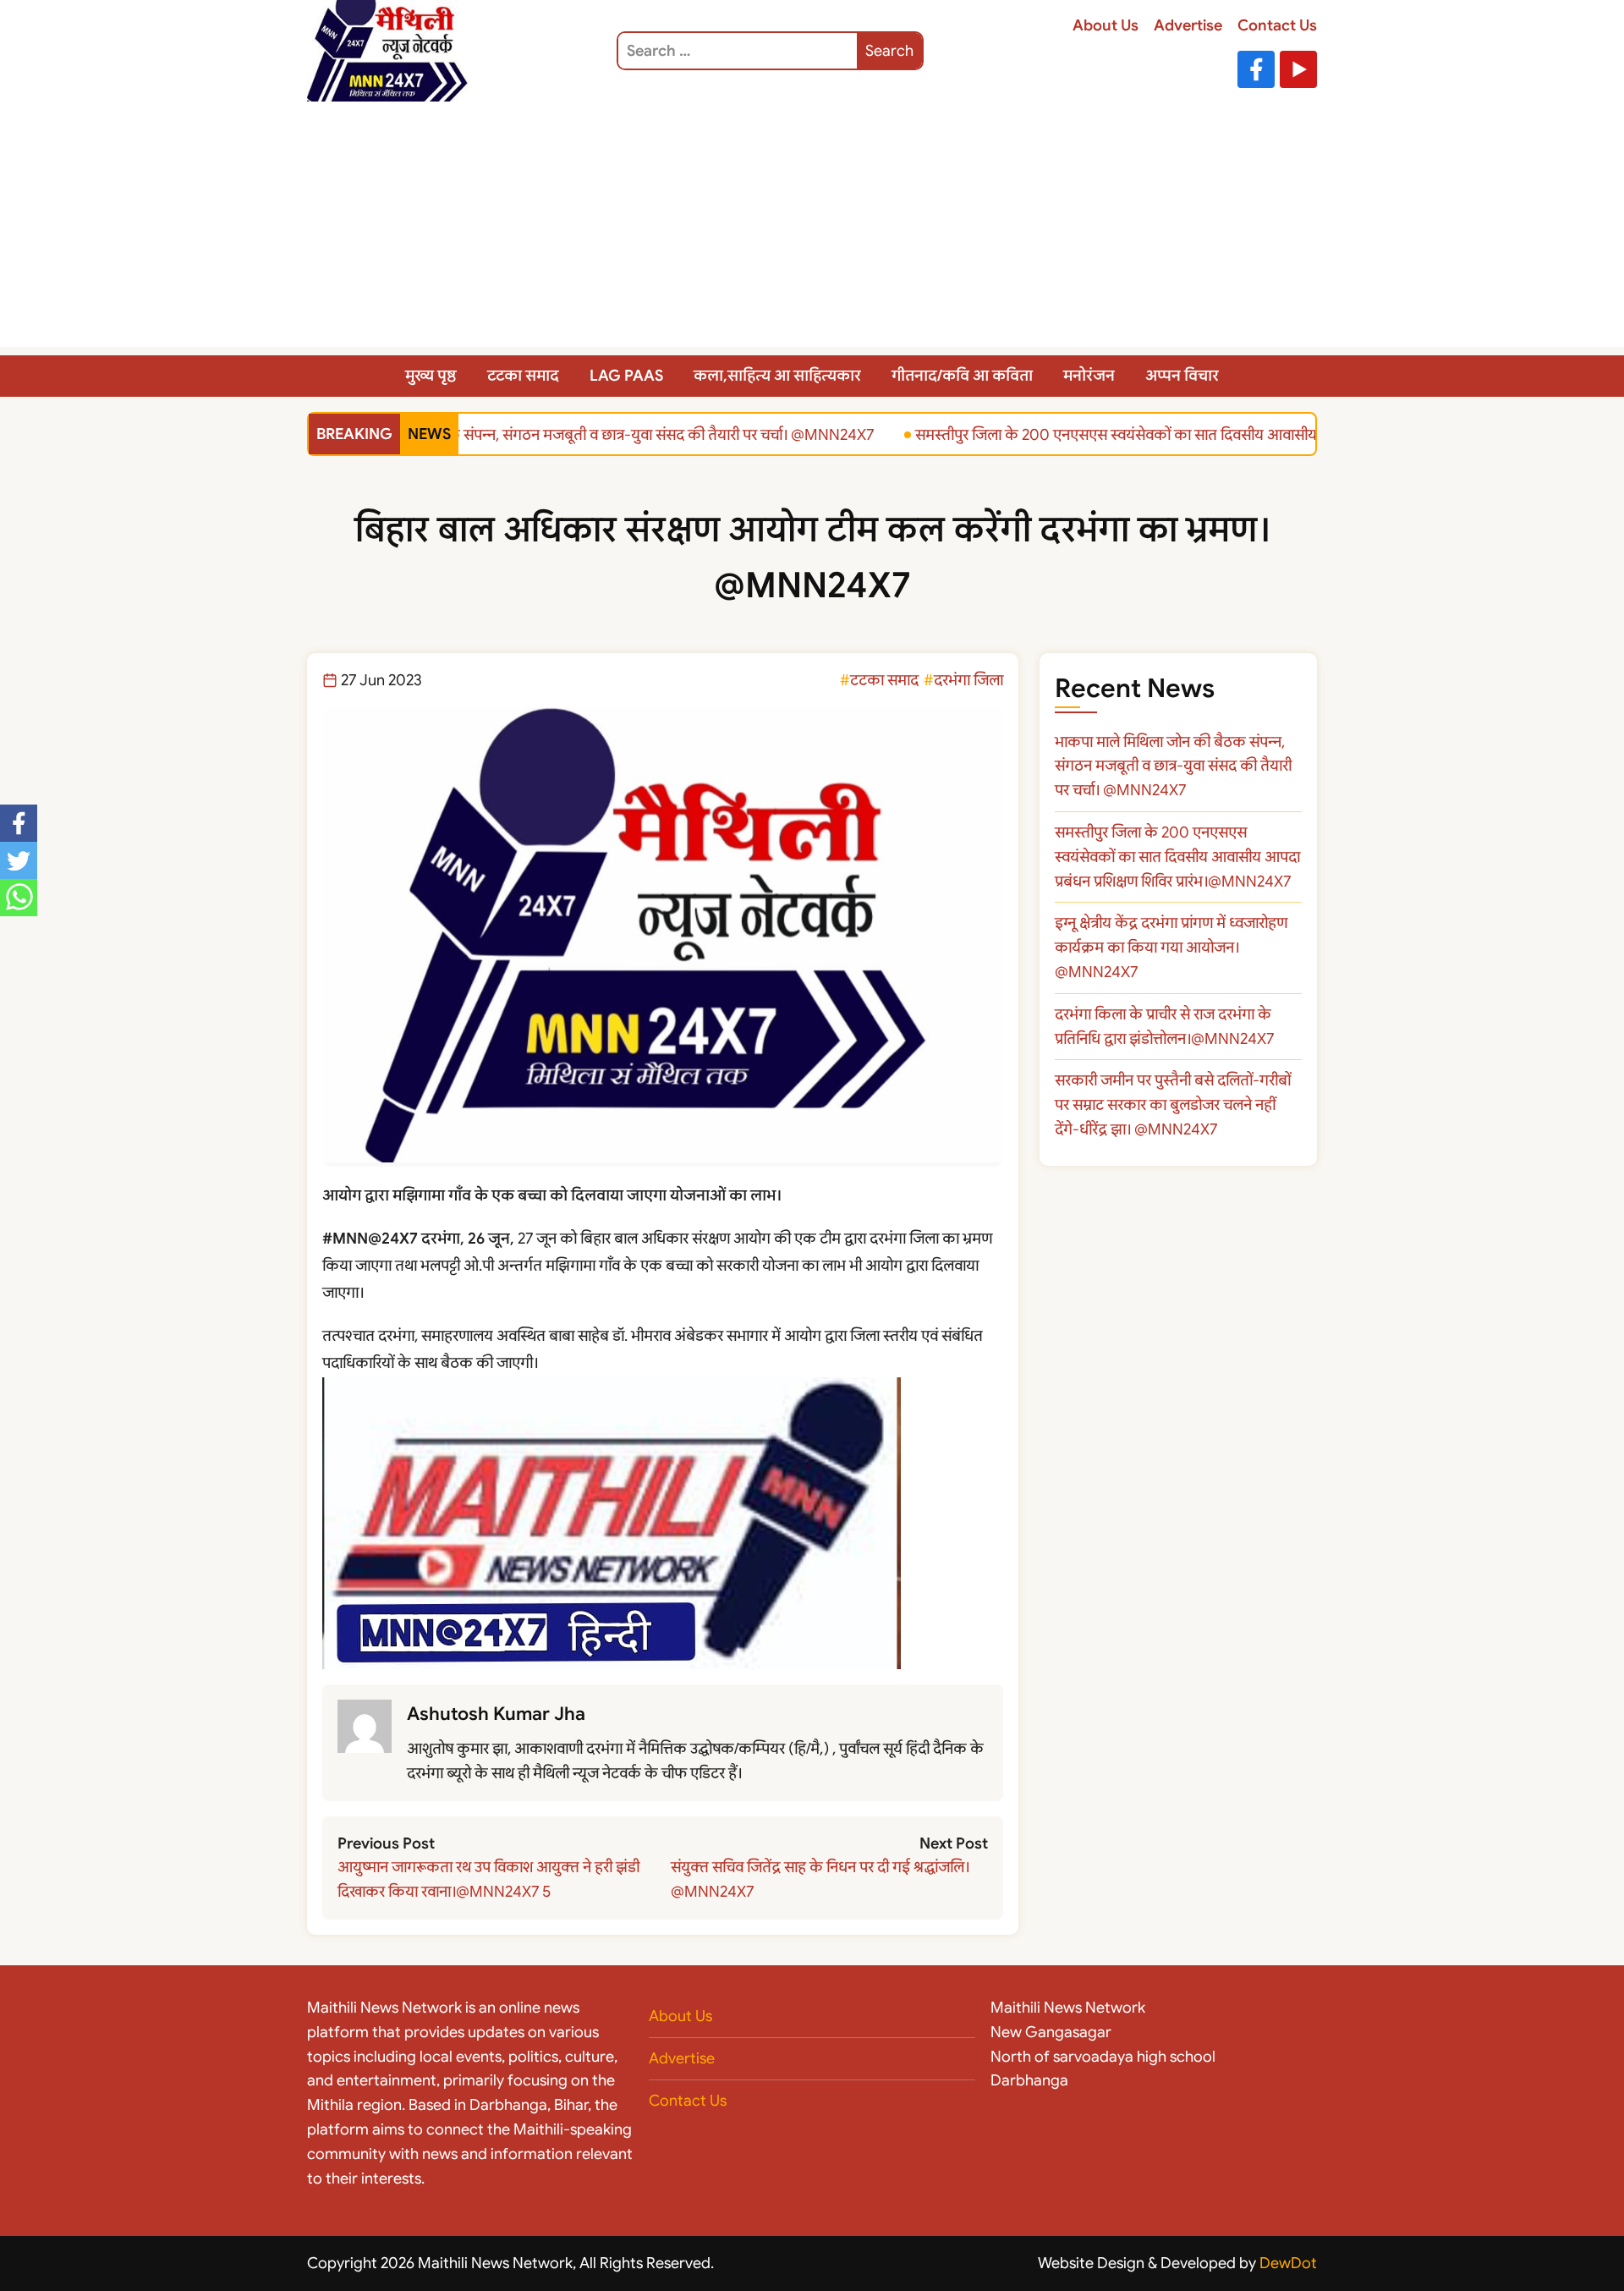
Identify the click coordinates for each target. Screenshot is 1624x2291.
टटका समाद (523, 376)
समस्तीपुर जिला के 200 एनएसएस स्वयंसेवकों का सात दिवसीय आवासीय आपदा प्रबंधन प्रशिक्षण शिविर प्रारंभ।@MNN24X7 (1236, 434)
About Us (1106, 25)
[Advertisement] (812, 228)
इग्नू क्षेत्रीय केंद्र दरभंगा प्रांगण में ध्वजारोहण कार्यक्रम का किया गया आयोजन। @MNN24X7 (1171, 948)
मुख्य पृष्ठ (431, 376)
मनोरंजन (1089, 376)
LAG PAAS (626, 376)
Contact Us (1277, 25)
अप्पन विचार (1182, 376)
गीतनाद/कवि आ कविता (962, 376)
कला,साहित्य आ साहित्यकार (777, 376)
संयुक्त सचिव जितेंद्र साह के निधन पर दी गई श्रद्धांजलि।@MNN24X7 (820, 1879)
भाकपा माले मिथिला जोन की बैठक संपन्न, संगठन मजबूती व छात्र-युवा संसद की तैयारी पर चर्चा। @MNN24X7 (552, 434)
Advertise (1188, 25)
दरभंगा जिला (968, 680)
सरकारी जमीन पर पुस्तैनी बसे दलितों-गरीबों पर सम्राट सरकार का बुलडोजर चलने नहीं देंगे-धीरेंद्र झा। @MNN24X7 (1173, 1105)
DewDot (1288, 2263)
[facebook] (19, 823)
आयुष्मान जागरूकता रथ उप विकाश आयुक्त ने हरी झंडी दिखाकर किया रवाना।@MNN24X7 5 (488, 1879)
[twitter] (19, 860)
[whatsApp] (19, 898)
